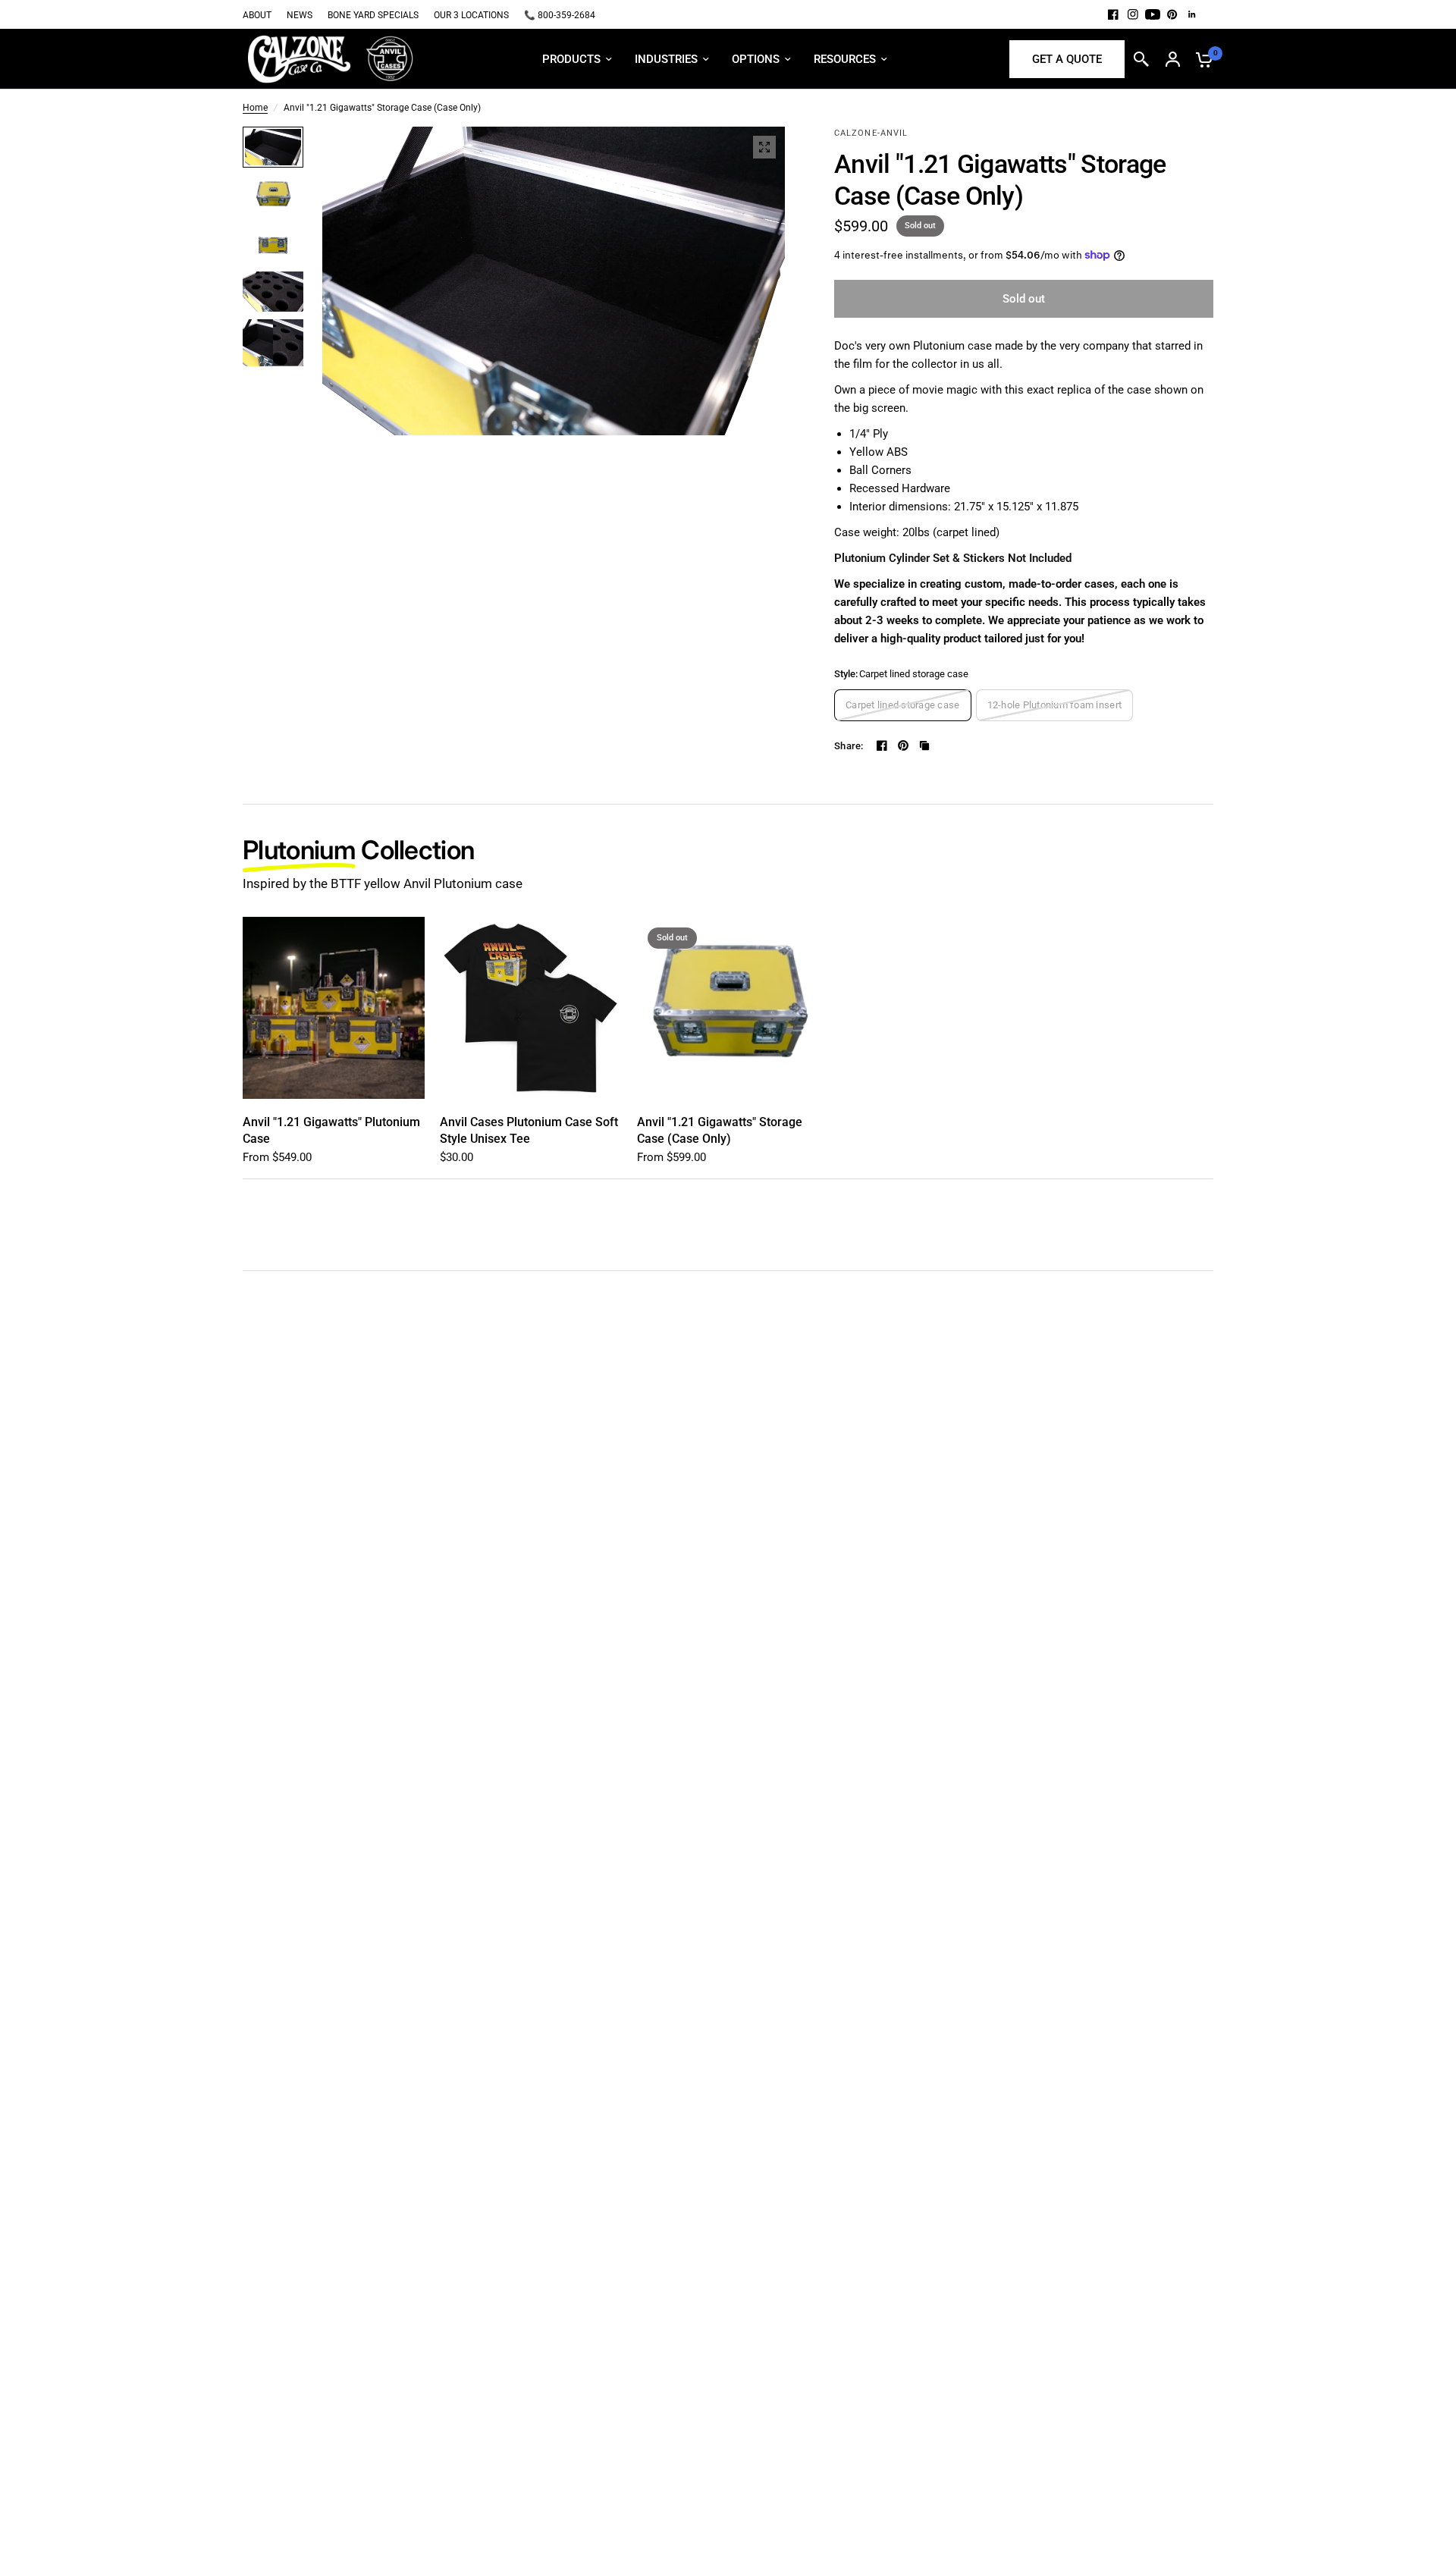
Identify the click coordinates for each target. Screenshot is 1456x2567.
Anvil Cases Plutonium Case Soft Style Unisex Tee (529, 1130)
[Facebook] (1113, 14)
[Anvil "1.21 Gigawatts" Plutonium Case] (334, 1008)
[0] (1200, 59)
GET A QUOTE (1067, 59)
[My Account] (1173, 59)
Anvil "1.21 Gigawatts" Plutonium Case (331, 1130)
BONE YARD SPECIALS (373, 15)
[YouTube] (1153, 14)
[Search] (1141, 59)
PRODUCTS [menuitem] (571, 59)
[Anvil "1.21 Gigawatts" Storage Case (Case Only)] (728, 1008)
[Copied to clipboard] (924, 745)
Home (255, 108)
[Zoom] (764, 147)
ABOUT (257, 15)
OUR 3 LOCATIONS (471, 15)
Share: (849, 746)
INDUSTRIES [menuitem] (666, 59)
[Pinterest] (1172, 14)
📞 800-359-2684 (560, 15)
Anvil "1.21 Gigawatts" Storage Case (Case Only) (720, 1130)
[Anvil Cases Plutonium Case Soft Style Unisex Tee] (531, 1008)
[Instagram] (1133, 14)
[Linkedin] (1192, 14)
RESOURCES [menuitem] (845, 59)
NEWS (300, 15)
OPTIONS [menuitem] (756, 59)
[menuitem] (261, 16)
